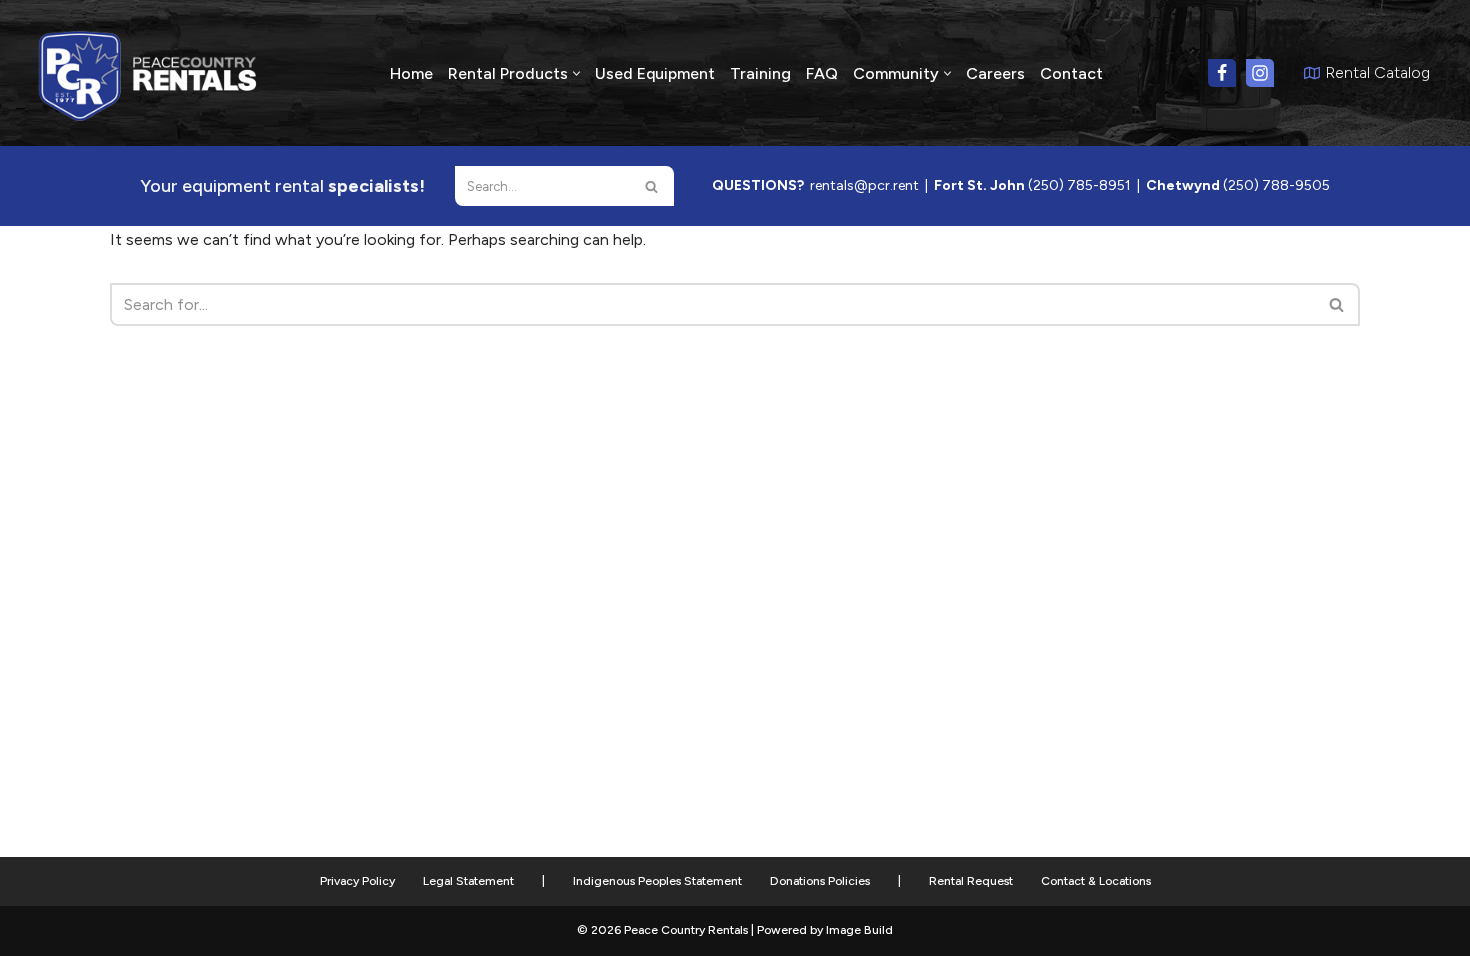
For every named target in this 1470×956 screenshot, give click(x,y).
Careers (995, 73)
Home (411, 73)
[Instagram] (1260, 73)
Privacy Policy (357, 881)
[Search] (651, 186)
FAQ (822, 73)
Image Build (859, 930)
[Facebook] (1222, 73)
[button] (576, 73)
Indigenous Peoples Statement (657, 881)
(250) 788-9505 (1276, 185)
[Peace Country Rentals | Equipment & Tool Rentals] (148, 73)
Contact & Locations (1096, 881)
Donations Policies (820, 881)
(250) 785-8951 (1079, 185)
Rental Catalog (1377, 72)
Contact (1071, 73)
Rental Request (971, 881)
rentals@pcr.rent (864, 185)
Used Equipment (655, 73)
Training (760, 73)
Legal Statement (468, 881)
